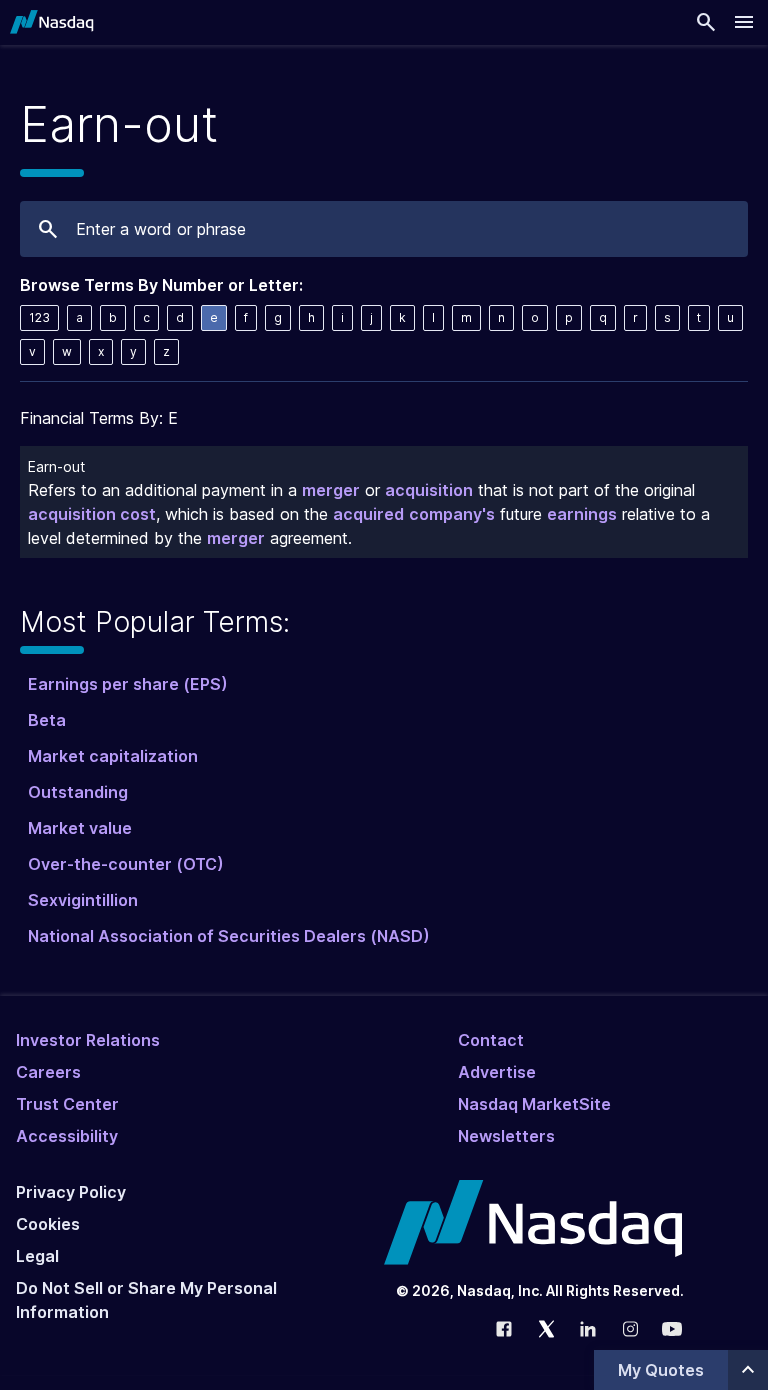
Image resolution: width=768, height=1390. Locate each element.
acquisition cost (92, 514)
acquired (368, 514)
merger (331, 490)
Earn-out (56, 466)
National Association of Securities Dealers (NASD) (229, 936)
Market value (80, 828)
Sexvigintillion (83, 900)
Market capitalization (113, 756)
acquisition (429, 490)
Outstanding (78, 792)
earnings (582, 514)
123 (39, 317)
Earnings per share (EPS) (128, 684)
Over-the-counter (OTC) (126, 864)
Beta (47, 720)
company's (452, 514)
